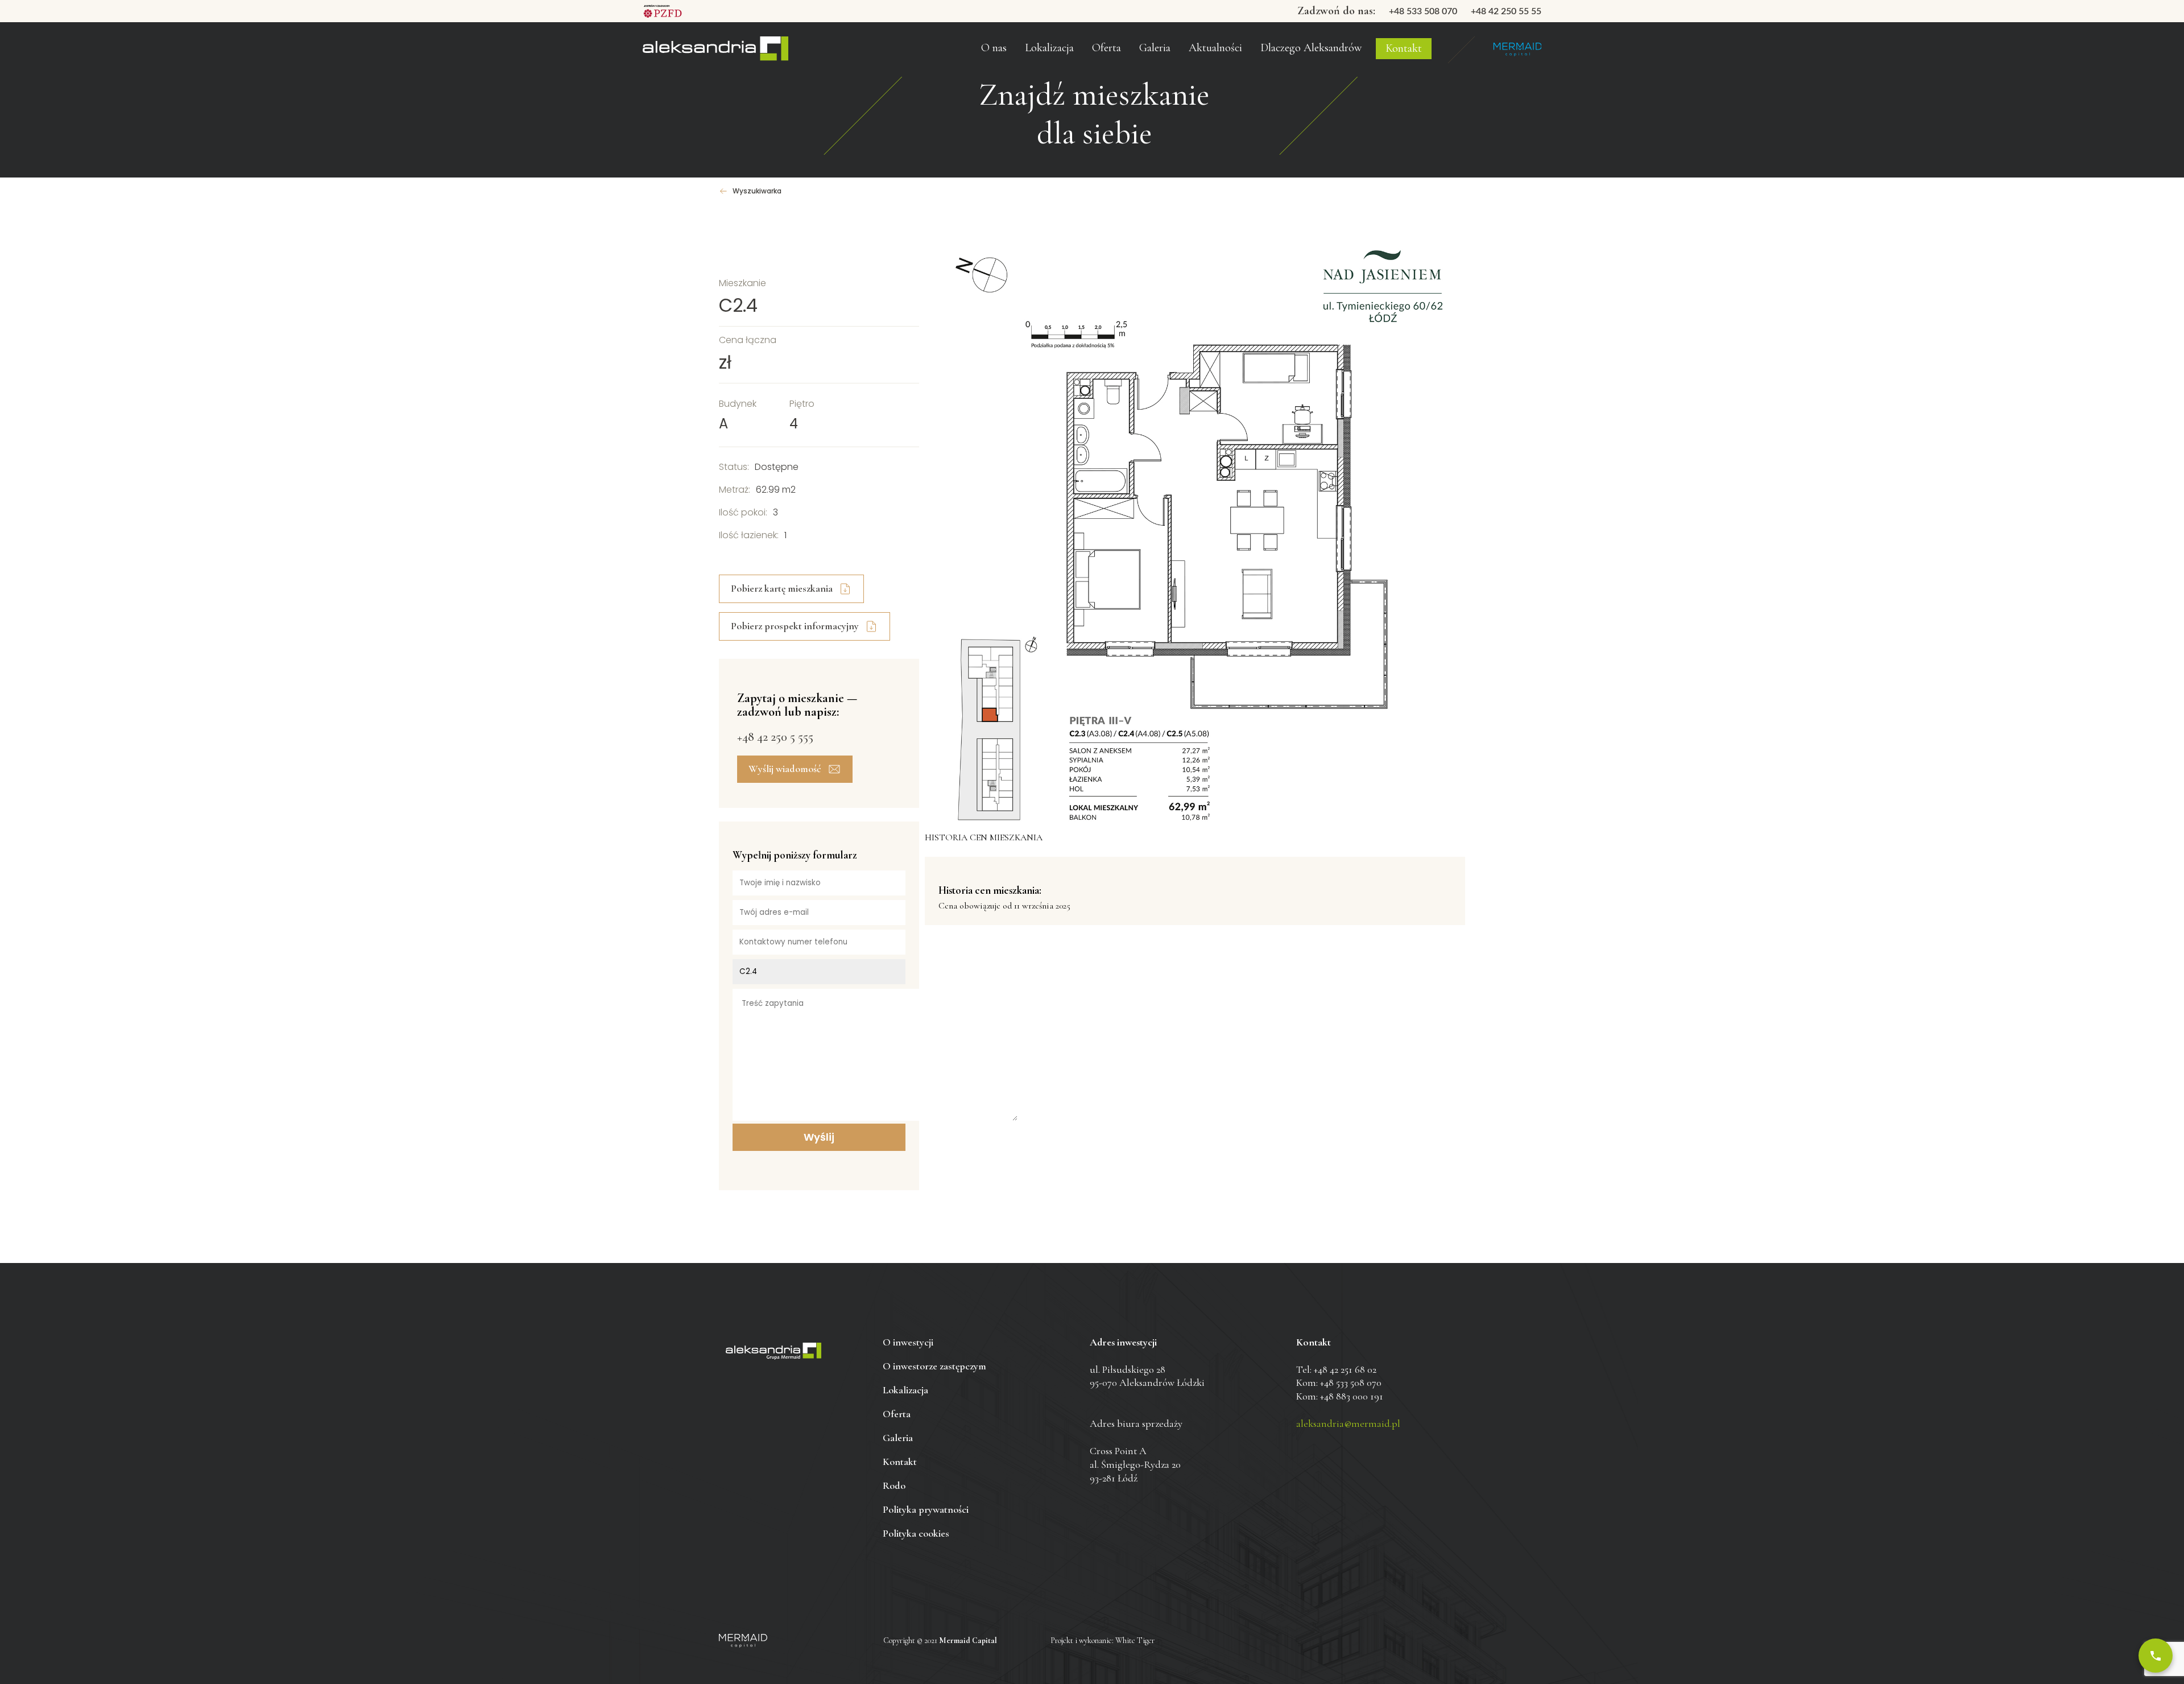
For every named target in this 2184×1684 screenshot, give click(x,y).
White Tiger (1135, 1640)
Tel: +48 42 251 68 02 (1336, 1369)
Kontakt (1404, 48)
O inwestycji (908, 1342)
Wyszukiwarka (757, 191)
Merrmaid (1517, 49)
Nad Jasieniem (715, 49)
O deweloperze (1002, 53)
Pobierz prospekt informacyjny (795, 626)
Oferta (1107, 48)
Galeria (1155, 48)
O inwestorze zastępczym (1021, 28)
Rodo (894, 1485)
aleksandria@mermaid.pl (1348, 1423)
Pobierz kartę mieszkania (782, 588)
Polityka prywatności (926, 1509)
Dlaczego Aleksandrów (1311, 48)
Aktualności (1215, 48)
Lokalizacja (905, 1390)
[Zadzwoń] (2156, 1656)
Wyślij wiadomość (785, 769)
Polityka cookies (916, 1533)
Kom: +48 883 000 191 (1340, 1396)
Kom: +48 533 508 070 (1339, 1382)
